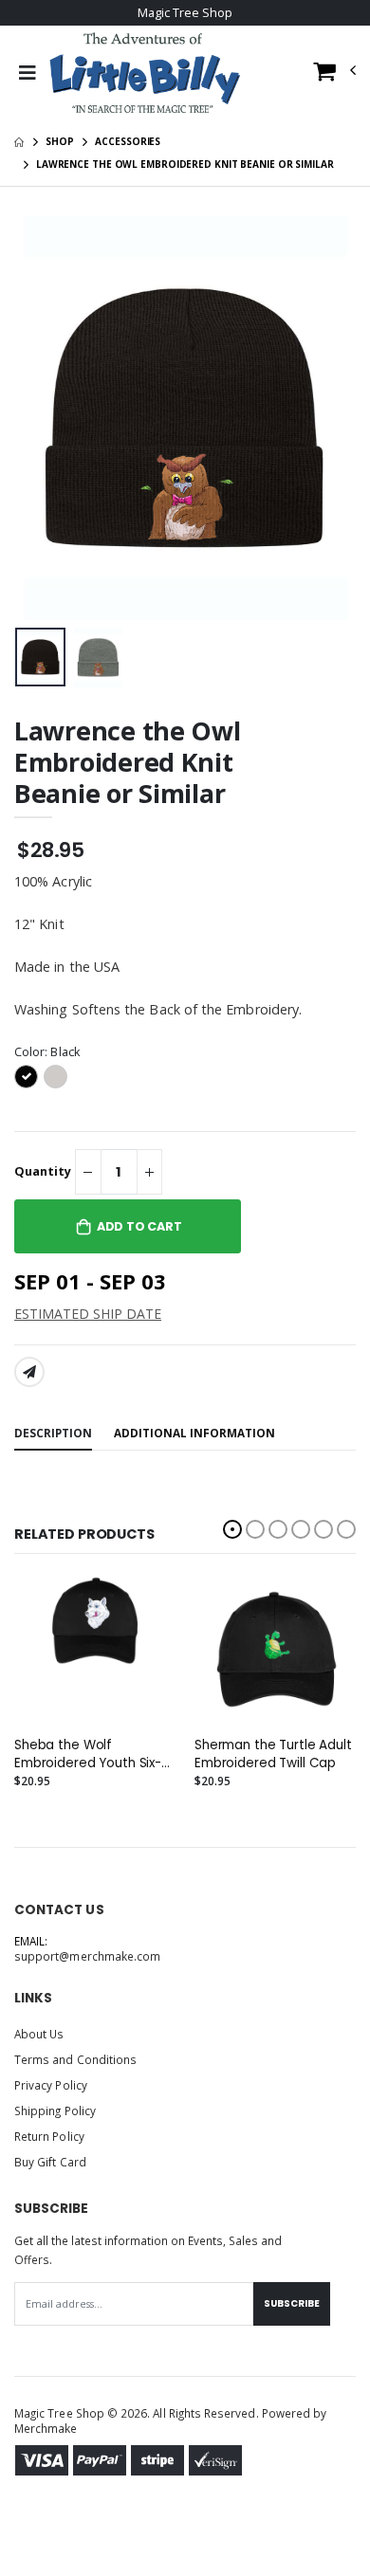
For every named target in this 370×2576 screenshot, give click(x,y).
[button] (335, 75)
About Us (39, 2034)
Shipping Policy (55, 2110)
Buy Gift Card (50, 2162)
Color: (47, 1052)
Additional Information (194, 1433)
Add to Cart (139, 1226)
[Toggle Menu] (27, 73)
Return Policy (49, 2136)
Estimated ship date (88, 1314)
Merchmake (46, 2428)
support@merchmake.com (87, 1956)
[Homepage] (19, 141)
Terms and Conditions (75, 2059)
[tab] (53, 1434)
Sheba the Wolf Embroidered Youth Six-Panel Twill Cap (88, 1754)
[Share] (29, 1372)
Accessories (128, 141)
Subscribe (292, 2303)
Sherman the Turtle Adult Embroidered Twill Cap (273, 1754)
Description (53, 1433)
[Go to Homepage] (145, 73)
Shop (60, 141)
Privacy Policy (51, 2085)
